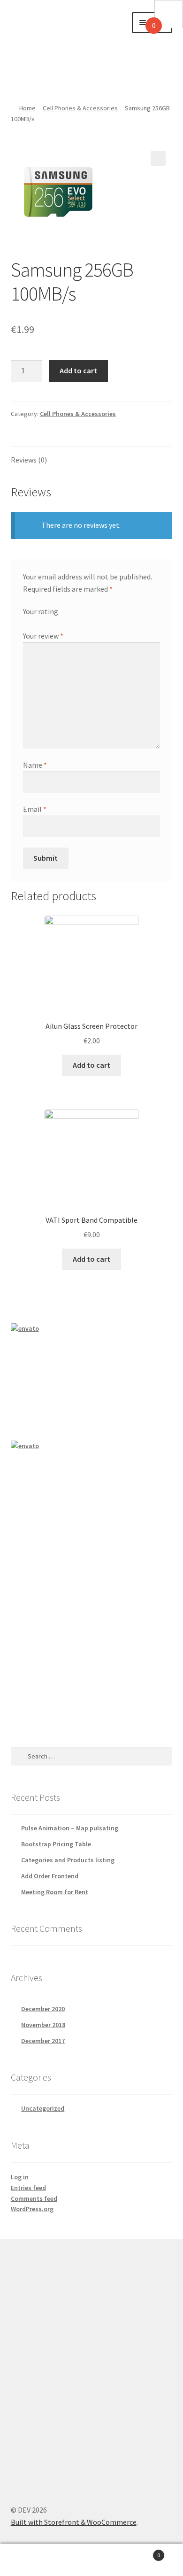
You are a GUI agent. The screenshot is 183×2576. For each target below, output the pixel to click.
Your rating (41, 611)
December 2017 (43, 2041)
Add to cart (78, 370)
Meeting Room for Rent (55, 1892)
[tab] (92, 460)
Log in (20, 2177)
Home (27, 108)
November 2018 (43, 2025)
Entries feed (28, 2188)
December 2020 (43, 2009)
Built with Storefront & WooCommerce (74, 2522)
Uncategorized (43, 2108)
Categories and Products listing (68, 1860)
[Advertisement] (64, 47)
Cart (141, 2552)
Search (91, 2560)
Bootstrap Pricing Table (56, 1844)
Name (35, 765)
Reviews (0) (29, 460)
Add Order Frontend (50, 1876)
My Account (30, 2560)
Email (35, 809)
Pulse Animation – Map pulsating (70, 1828)
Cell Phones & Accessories (80, 108)
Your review (43, 636)
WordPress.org (32, 2209)
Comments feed (34, 2198)
